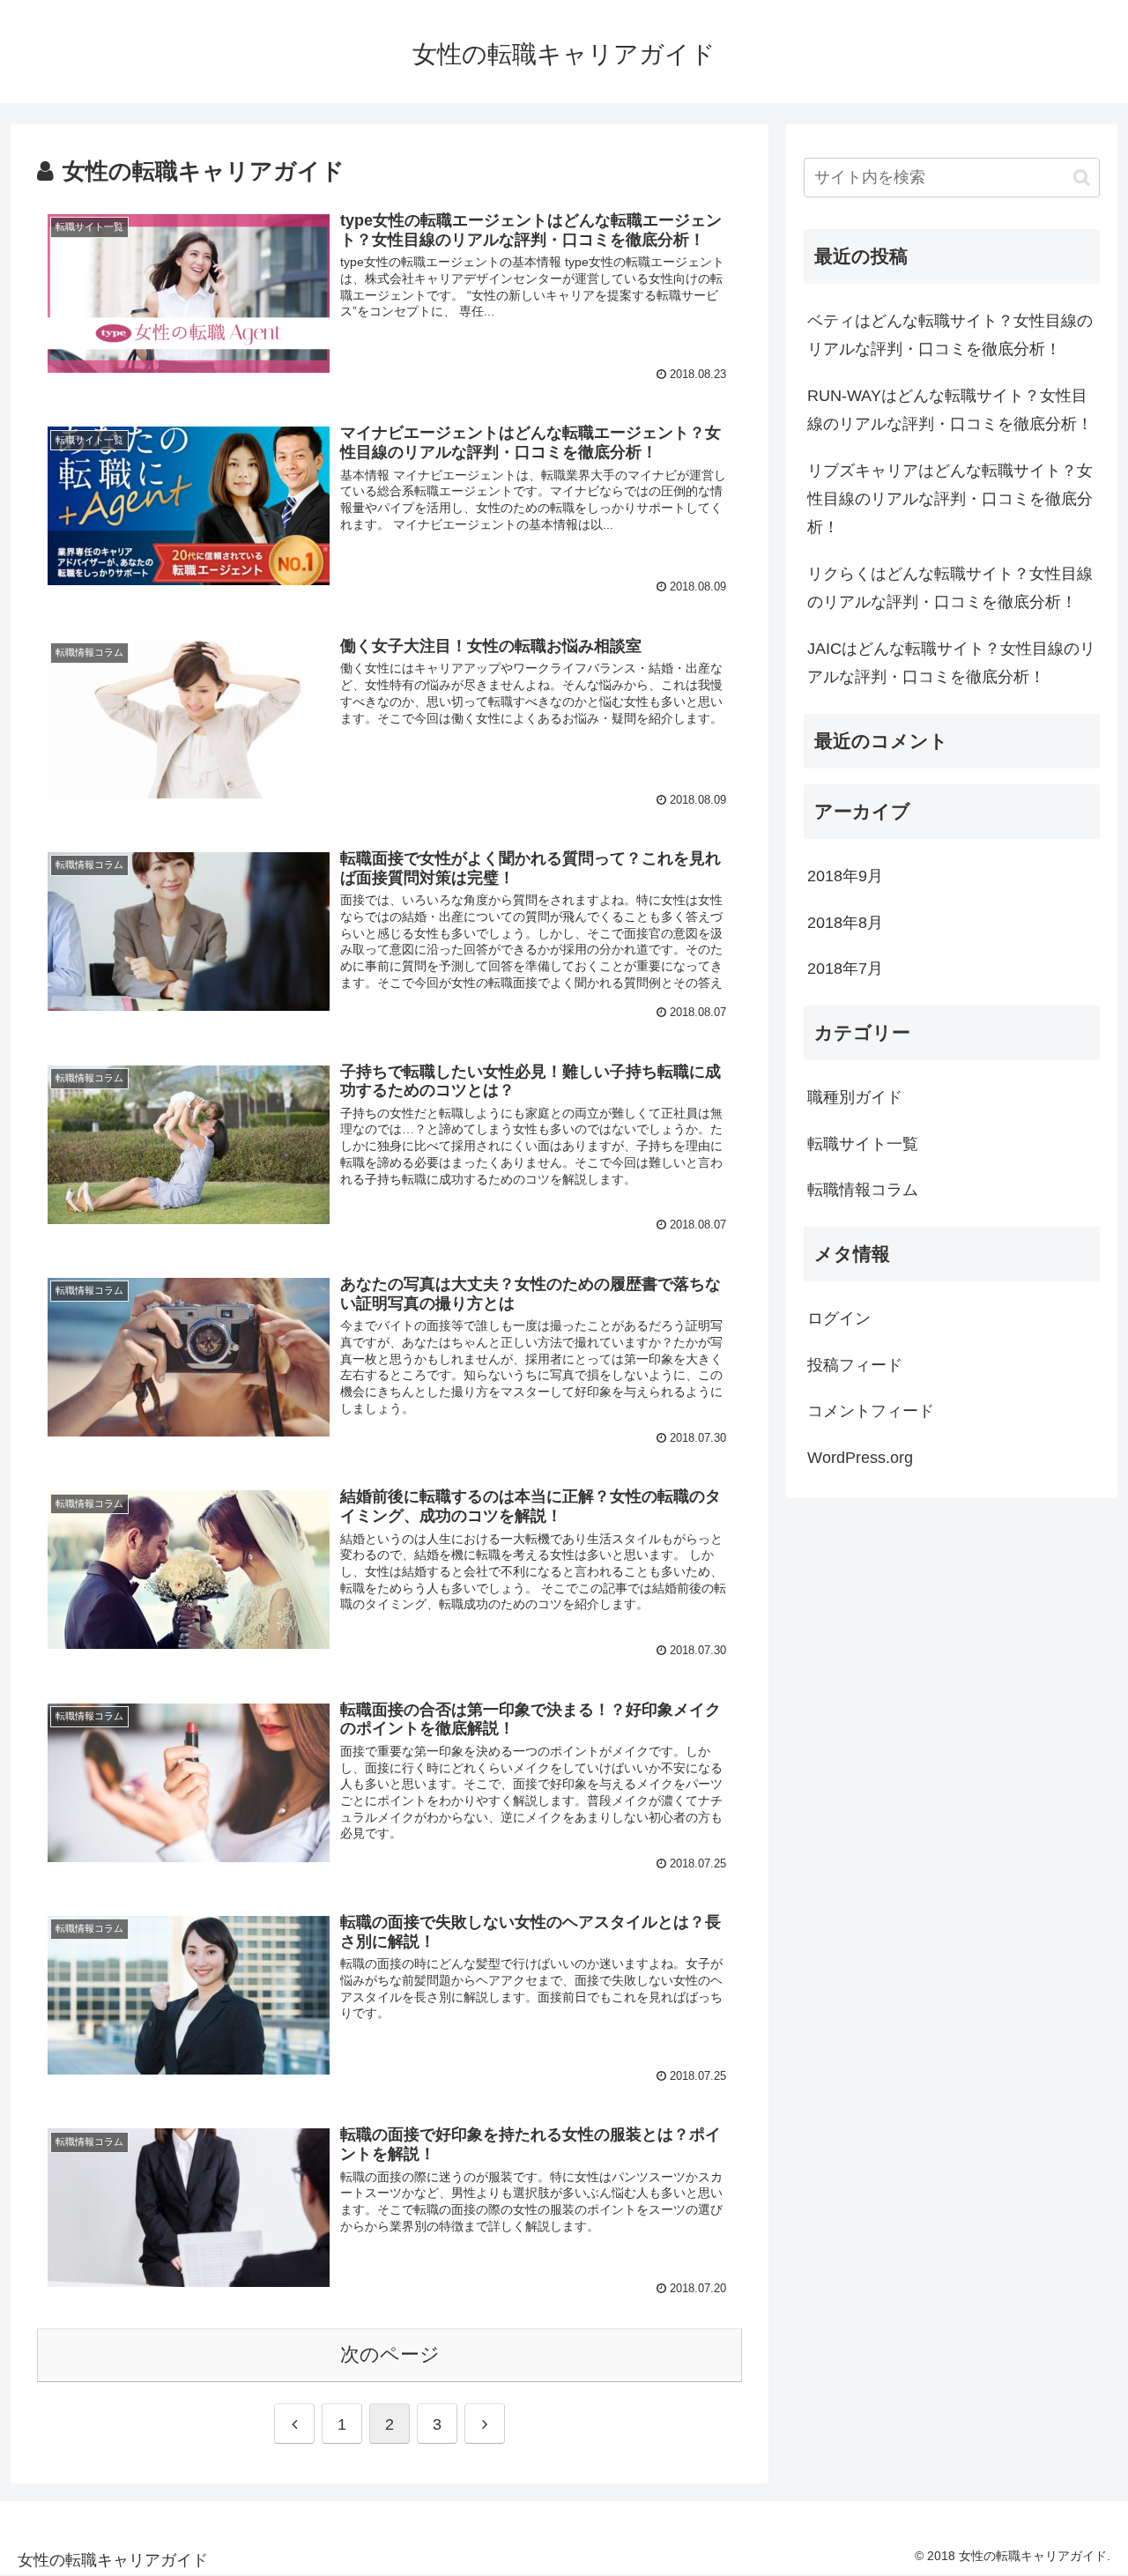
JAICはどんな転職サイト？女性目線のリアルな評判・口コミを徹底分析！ (951, 663)
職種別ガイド (855, 1097)
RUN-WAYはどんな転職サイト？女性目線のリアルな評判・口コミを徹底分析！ (950, 410)
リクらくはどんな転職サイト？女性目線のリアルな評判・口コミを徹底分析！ (950, 588)
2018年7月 (845, 969)
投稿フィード (855, 1365)
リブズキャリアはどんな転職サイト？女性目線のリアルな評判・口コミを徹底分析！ (950, 499)
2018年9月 (845, 876)
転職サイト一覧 (863, 1144)
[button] (1082, 178)
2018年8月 (845, 923)
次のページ (390, 2354)
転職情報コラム (863, 1190)
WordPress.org (860, 1458)
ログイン (839, 1318)
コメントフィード (871, 1411)
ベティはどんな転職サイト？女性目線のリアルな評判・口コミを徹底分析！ (950, 335)
